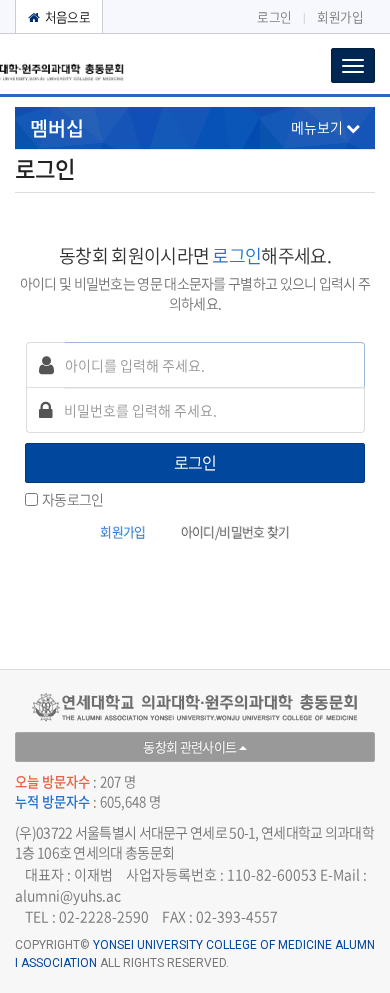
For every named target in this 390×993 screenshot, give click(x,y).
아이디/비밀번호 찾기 (235, 531)
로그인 (274, 16)
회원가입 (339, 16)
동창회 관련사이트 (191, 746)
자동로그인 (73, 499)
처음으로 (66, 16)
